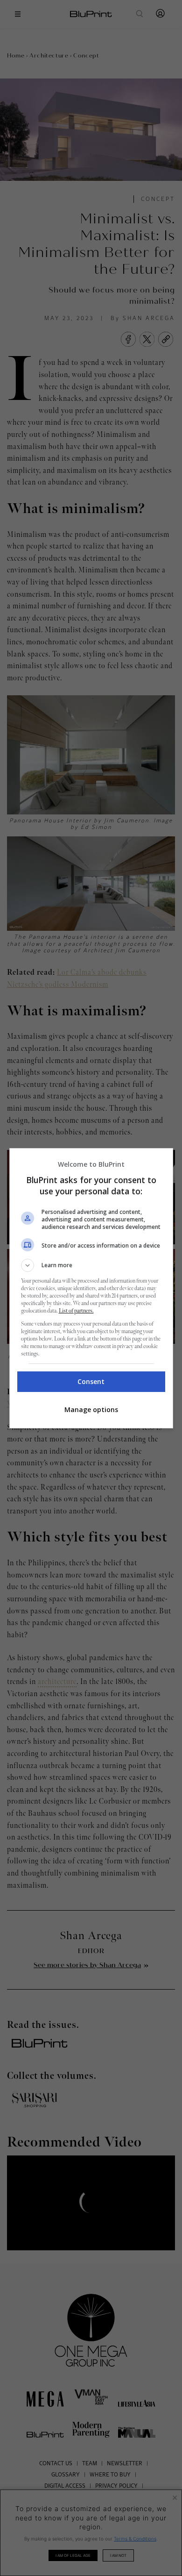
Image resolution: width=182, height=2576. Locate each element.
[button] (91, 1265)
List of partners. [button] (76, 1311)
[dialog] (91, 1288)
